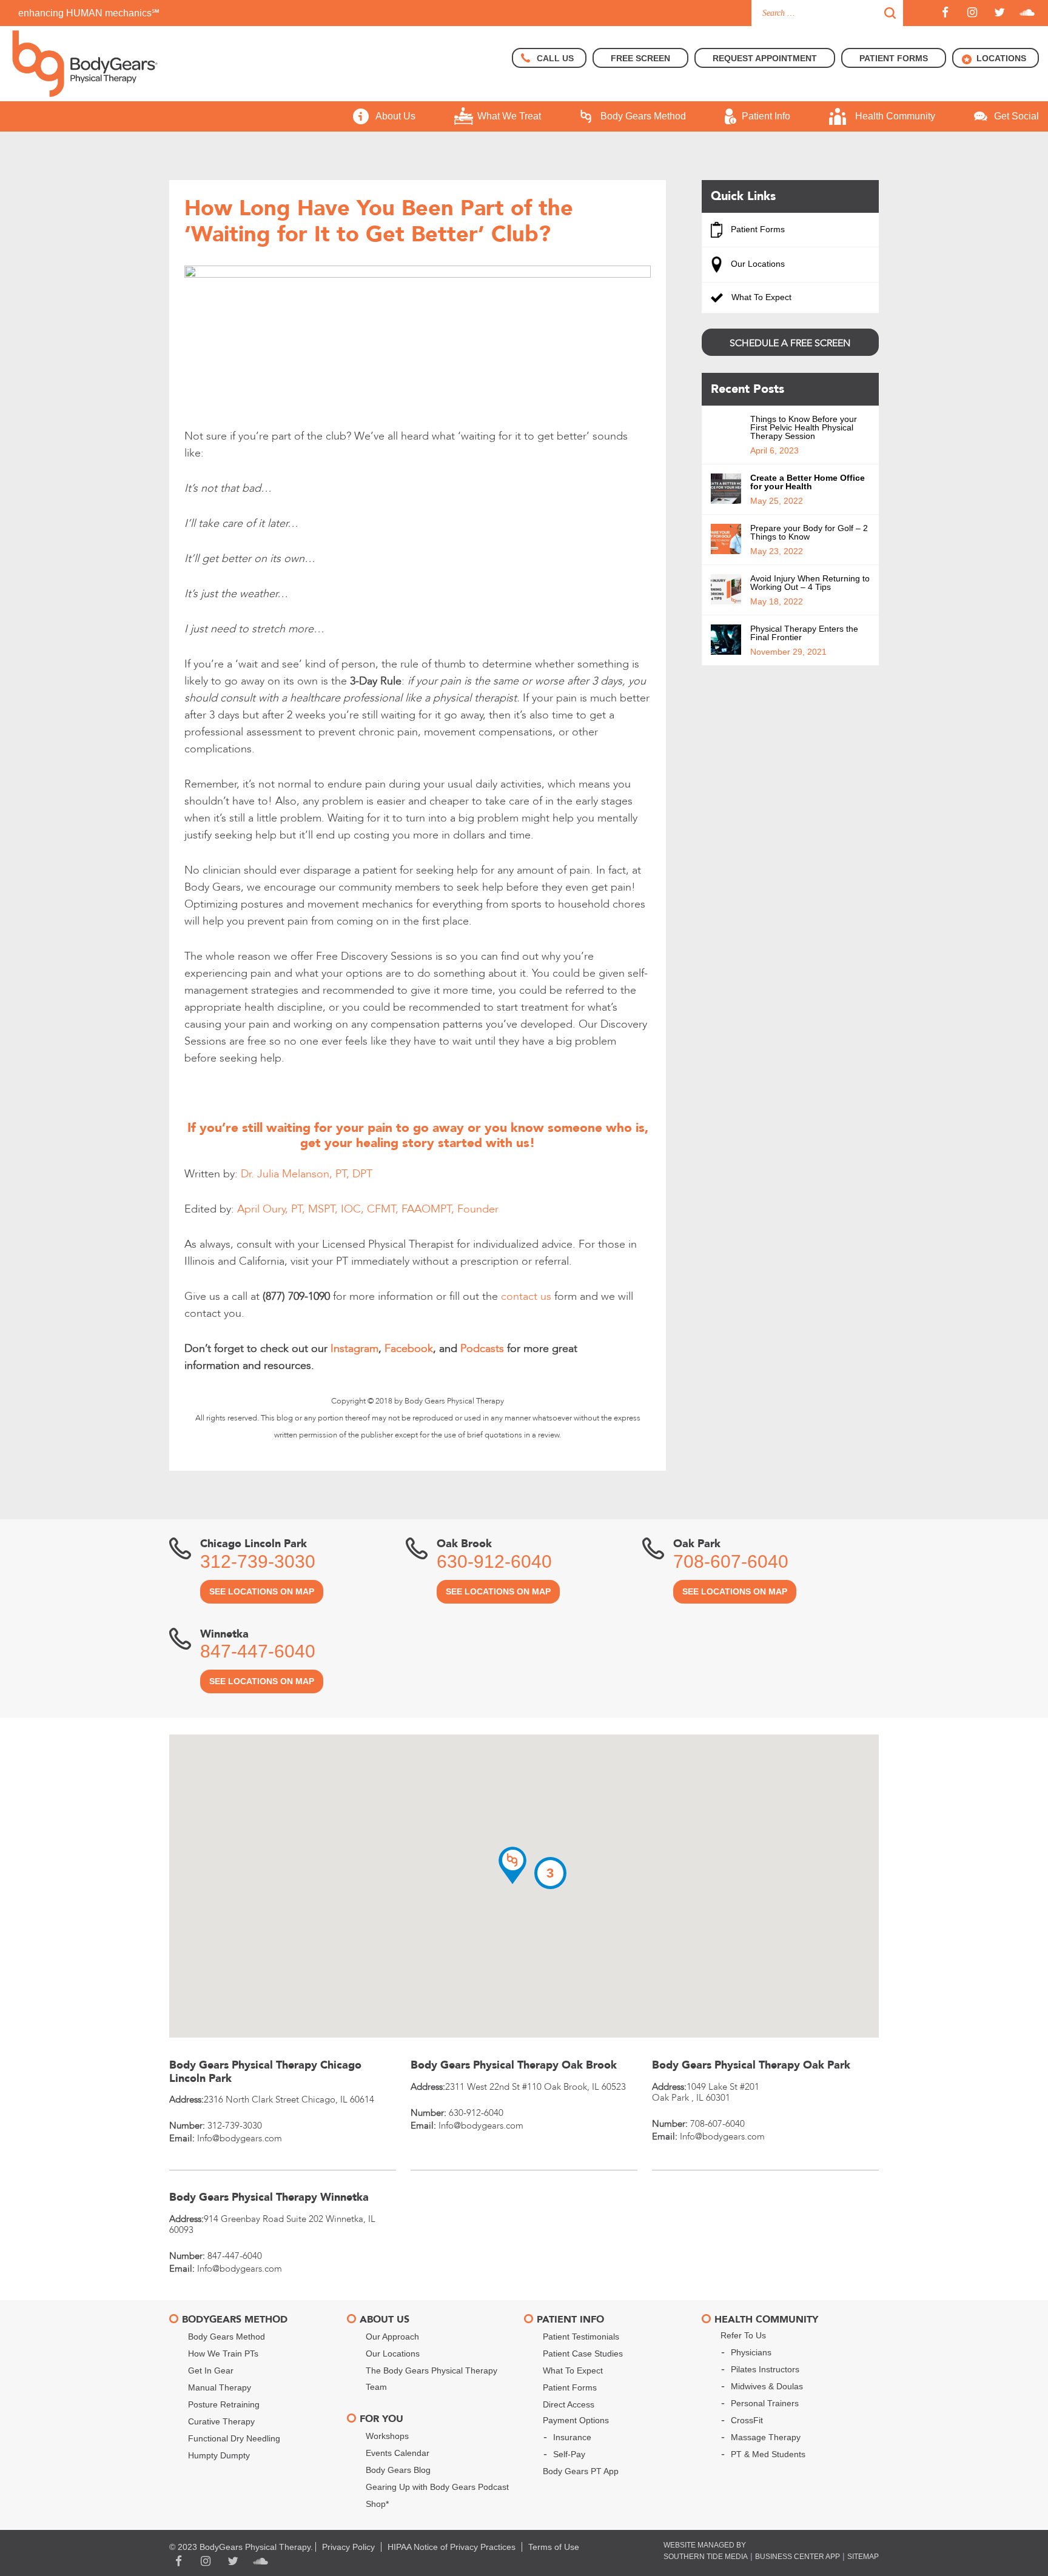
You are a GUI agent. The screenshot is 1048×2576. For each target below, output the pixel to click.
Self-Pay (569, 2454)
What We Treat (509, 116)
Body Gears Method (643, 116)
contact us (526, 1296)
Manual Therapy (220, 2387)
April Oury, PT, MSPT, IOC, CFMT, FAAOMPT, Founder (368, 1209)
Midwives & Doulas (767, 2386)
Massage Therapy (766, 2437)
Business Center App (798, 2557)
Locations (1001, 58)
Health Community (895, 116)
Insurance (572, 2437)
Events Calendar (398, 2453)
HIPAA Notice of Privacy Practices (452, 2547)
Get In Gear (211, 2370)
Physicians (751, 2352)
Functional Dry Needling (234, 2438)
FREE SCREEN (640, 58)
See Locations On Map (262, 1591)
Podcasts (482, 1349)
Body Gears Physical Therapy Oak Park (751, 2065)
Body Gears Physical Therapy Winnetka (269, 2197)
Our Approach (392, 2337)
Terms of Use (554, 2547)
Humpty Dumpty (219, 2455)
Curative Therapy (221, 2421)
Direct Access (569, 2404)
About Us (395, 116)
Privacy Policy (348, 2547)
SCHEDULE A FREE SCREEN (790, 343)
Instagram (354, 1349)
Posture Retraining (224, 2404)
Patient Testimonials (581, 2337)
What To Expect (760, 297)
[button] (512, 1865)
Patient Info (766, 116)
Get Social (1016, 116)
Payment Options (576, 2420)
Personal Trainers (765, 2403)
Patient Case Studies (583, 2354)
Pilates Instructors (765, 2369)
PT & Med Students (768, 2454)
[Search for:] (827, 13)
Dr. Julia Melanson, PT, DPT (307, 1174)
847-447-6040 (258, 1651)
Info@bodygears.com (240, 2138)
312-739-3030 (258, 1561)
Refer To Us (743, 2335)
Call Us (555, 58)
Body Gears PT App (581, 2471)
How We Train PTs (223, 2354)
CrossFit (747, 2420)
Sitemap (863, 2557)
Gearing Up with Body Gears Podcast (437, 2487)
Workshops (387, 2436)
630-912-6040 (494, 1561)
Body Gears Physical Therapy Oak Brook (514, 2065)
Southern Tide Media (706, 2557)
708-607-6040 (731, 1561)
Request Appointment (765, 58)
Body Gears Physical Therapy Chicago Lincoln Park (265, 2072)
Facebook (409, 1349)
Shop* (377, 2504)
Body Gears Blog (398, 2470)
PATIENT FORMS (894, 58)
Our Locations (757, 264)
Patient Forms (757, 229)
